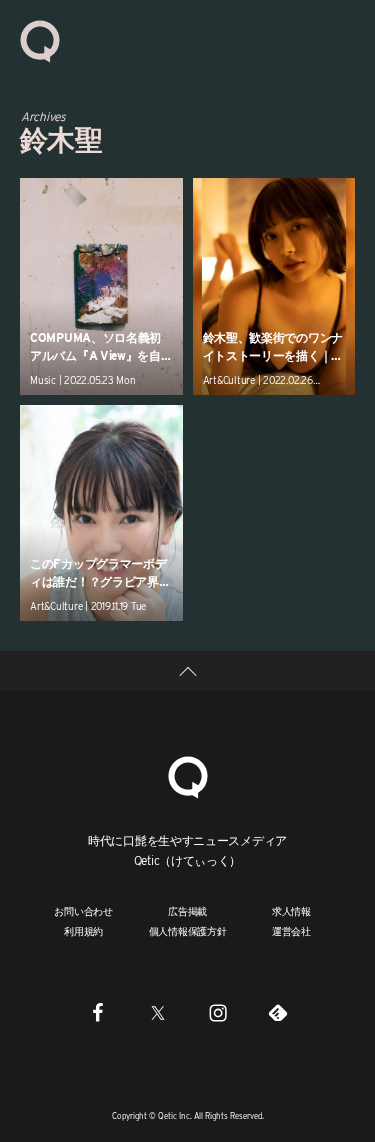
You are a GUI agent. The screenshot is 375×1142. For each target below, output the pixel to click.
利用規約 (83, 931)
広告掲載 (187, 911)
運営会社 (291, 931)
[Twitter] (158, 1012)
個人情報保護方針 (188, 931)
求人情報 (291, 911)
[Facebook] (98, 1012)
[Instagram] (218, 1012)
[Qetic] (40, 40)
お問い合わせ (83, 911)
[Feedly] (278, 1012)
